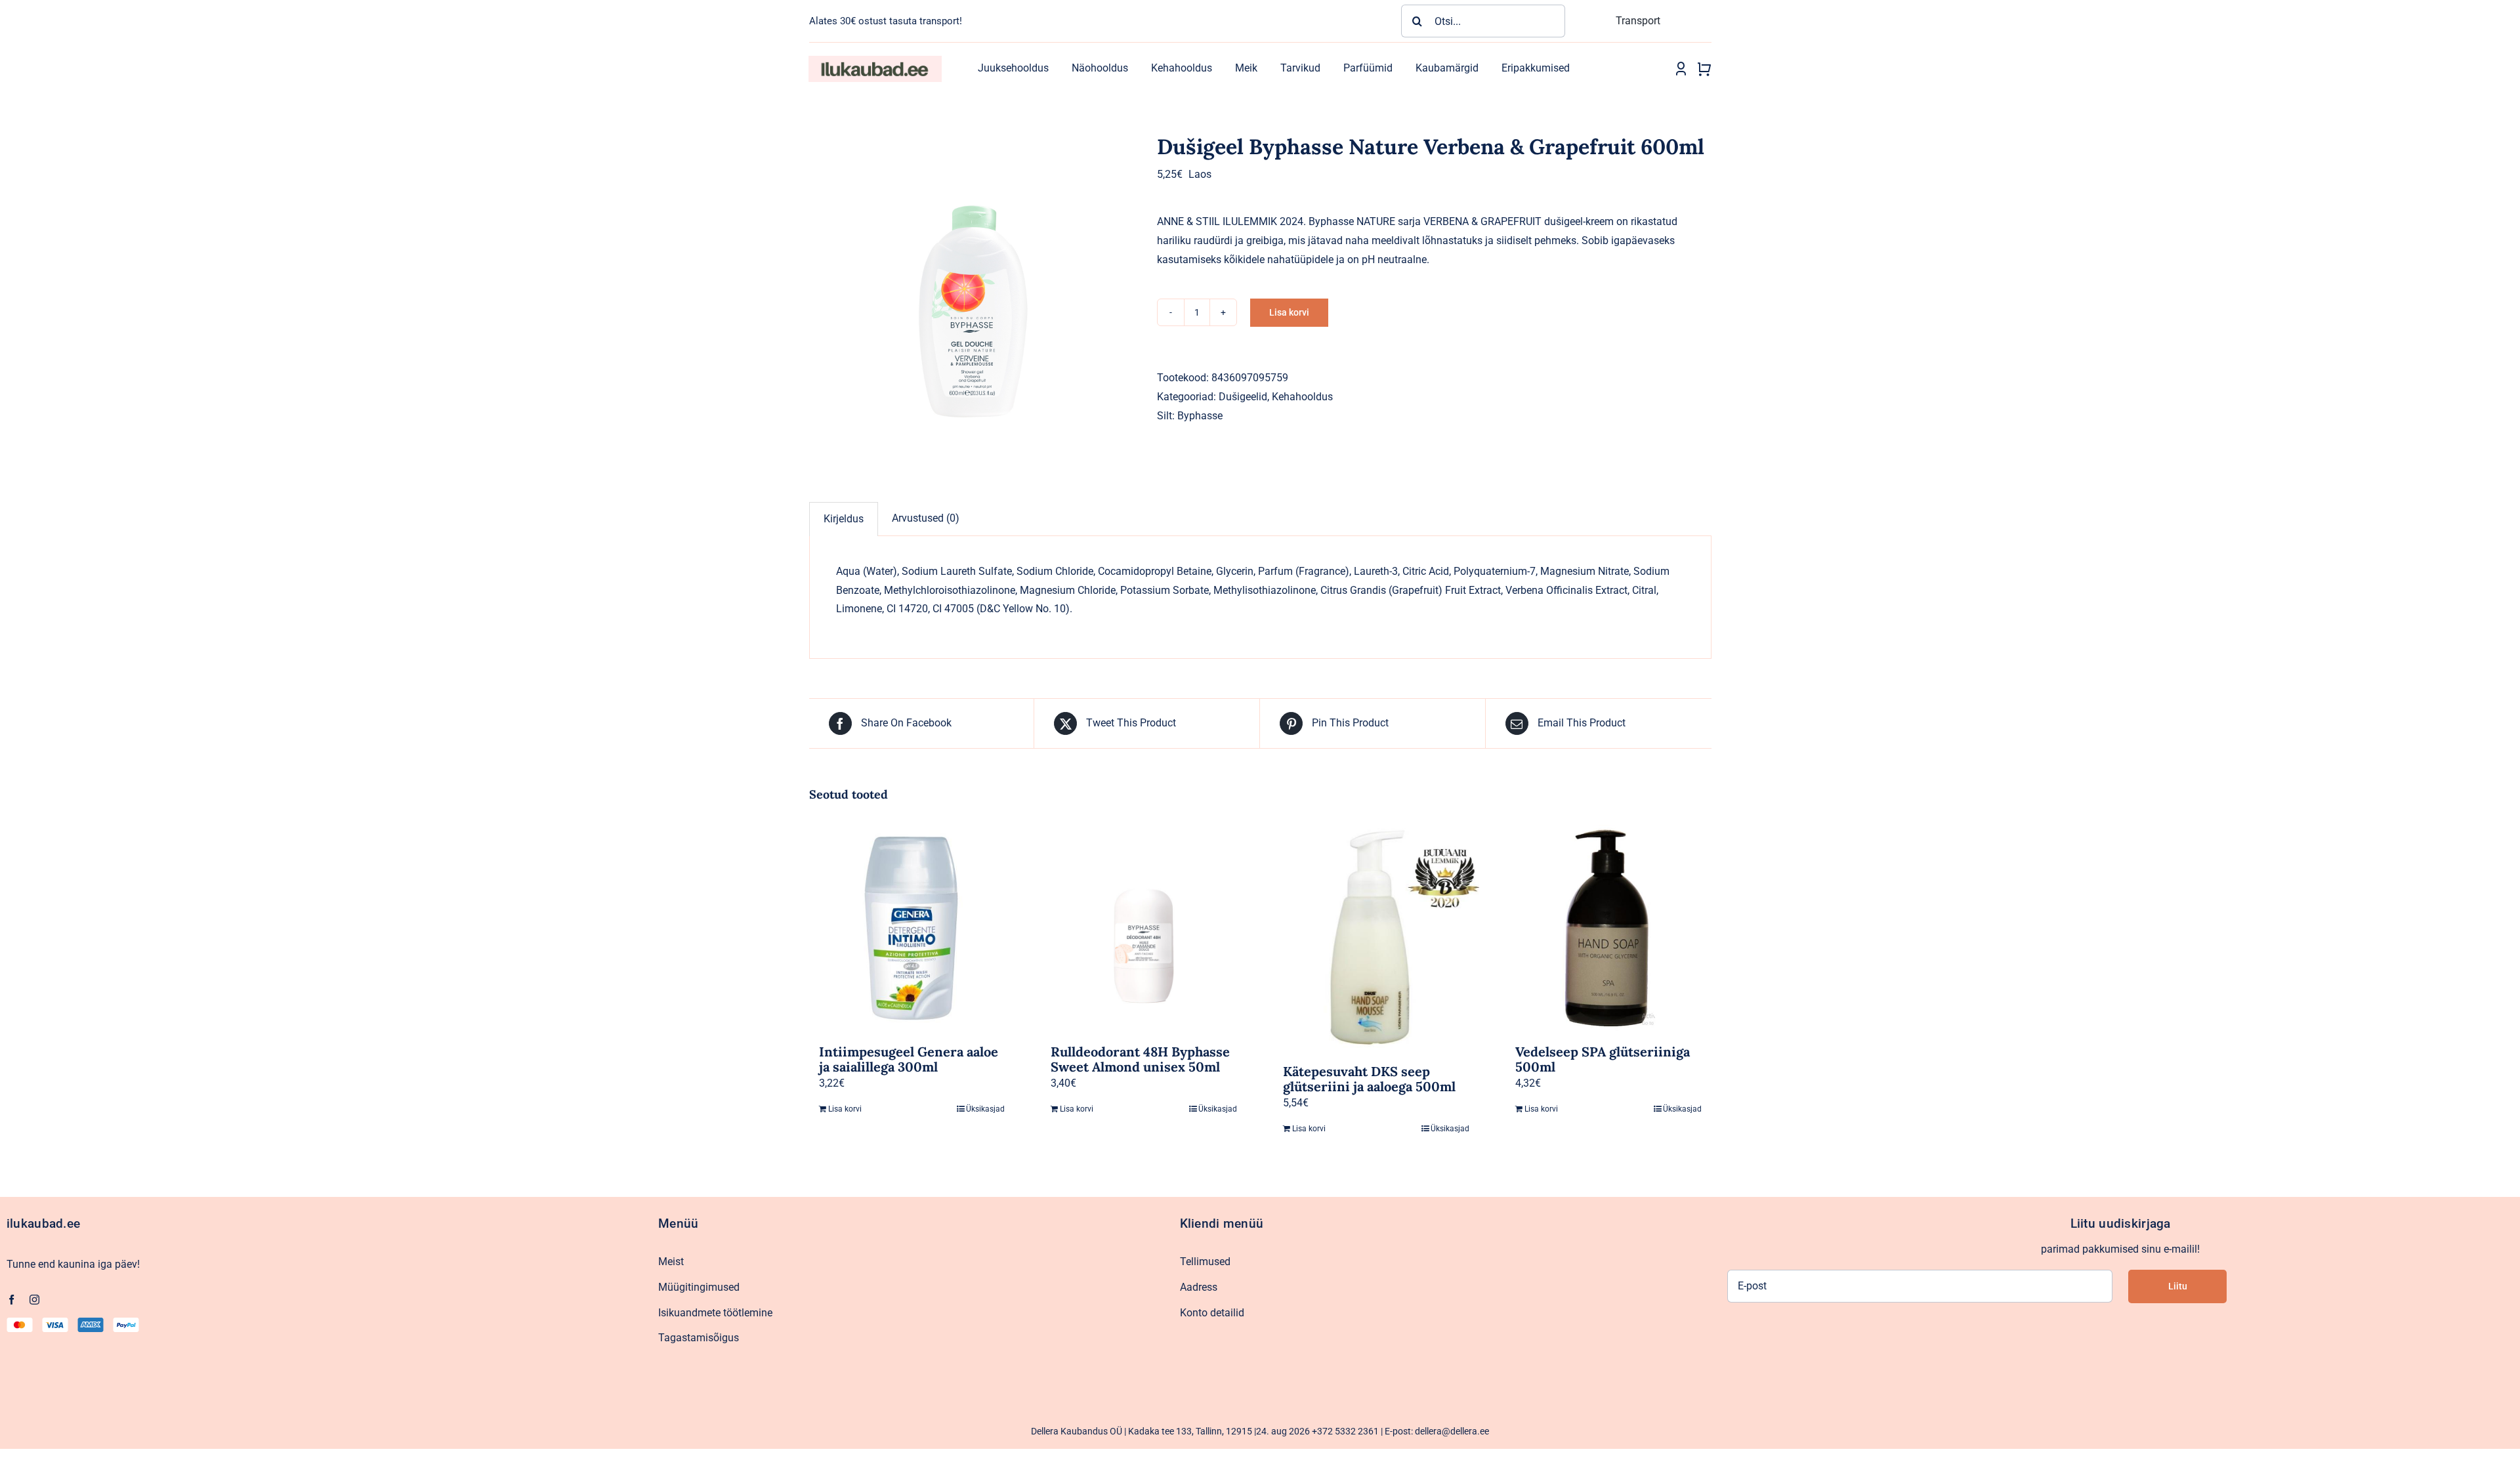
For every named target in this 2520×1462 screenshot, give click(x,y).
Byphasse (1200, 416)
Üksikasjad (985, 1109)
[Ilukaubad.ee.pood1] (875, 61)
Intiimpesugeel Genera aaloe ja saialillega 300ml (909, 1059)
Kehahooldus (1302, 397)
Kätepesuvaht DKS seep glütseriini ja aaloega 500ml (1369, 1079)
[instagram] (34, 1300)
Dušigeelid (1243, 397)
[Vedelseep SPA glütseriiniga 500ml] (1608, 928)
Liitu (2178, 1286)
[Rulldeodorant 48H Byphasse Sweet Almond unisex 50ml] (1144, 928)
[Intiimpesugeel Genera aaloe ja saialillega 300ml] (912, 928)
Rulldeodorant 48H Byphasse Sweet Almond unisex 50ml (1140, 1059)
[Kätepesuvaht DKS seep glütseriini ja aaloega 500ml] (1376, 938)
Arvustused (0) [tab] (926, 518)
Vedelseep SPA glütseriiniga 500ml (1603, 1059)
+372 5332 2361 (1345, 1431)
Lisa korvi (1289, 312)
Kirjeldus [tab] (844, 519)
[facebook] (11, 1300)
